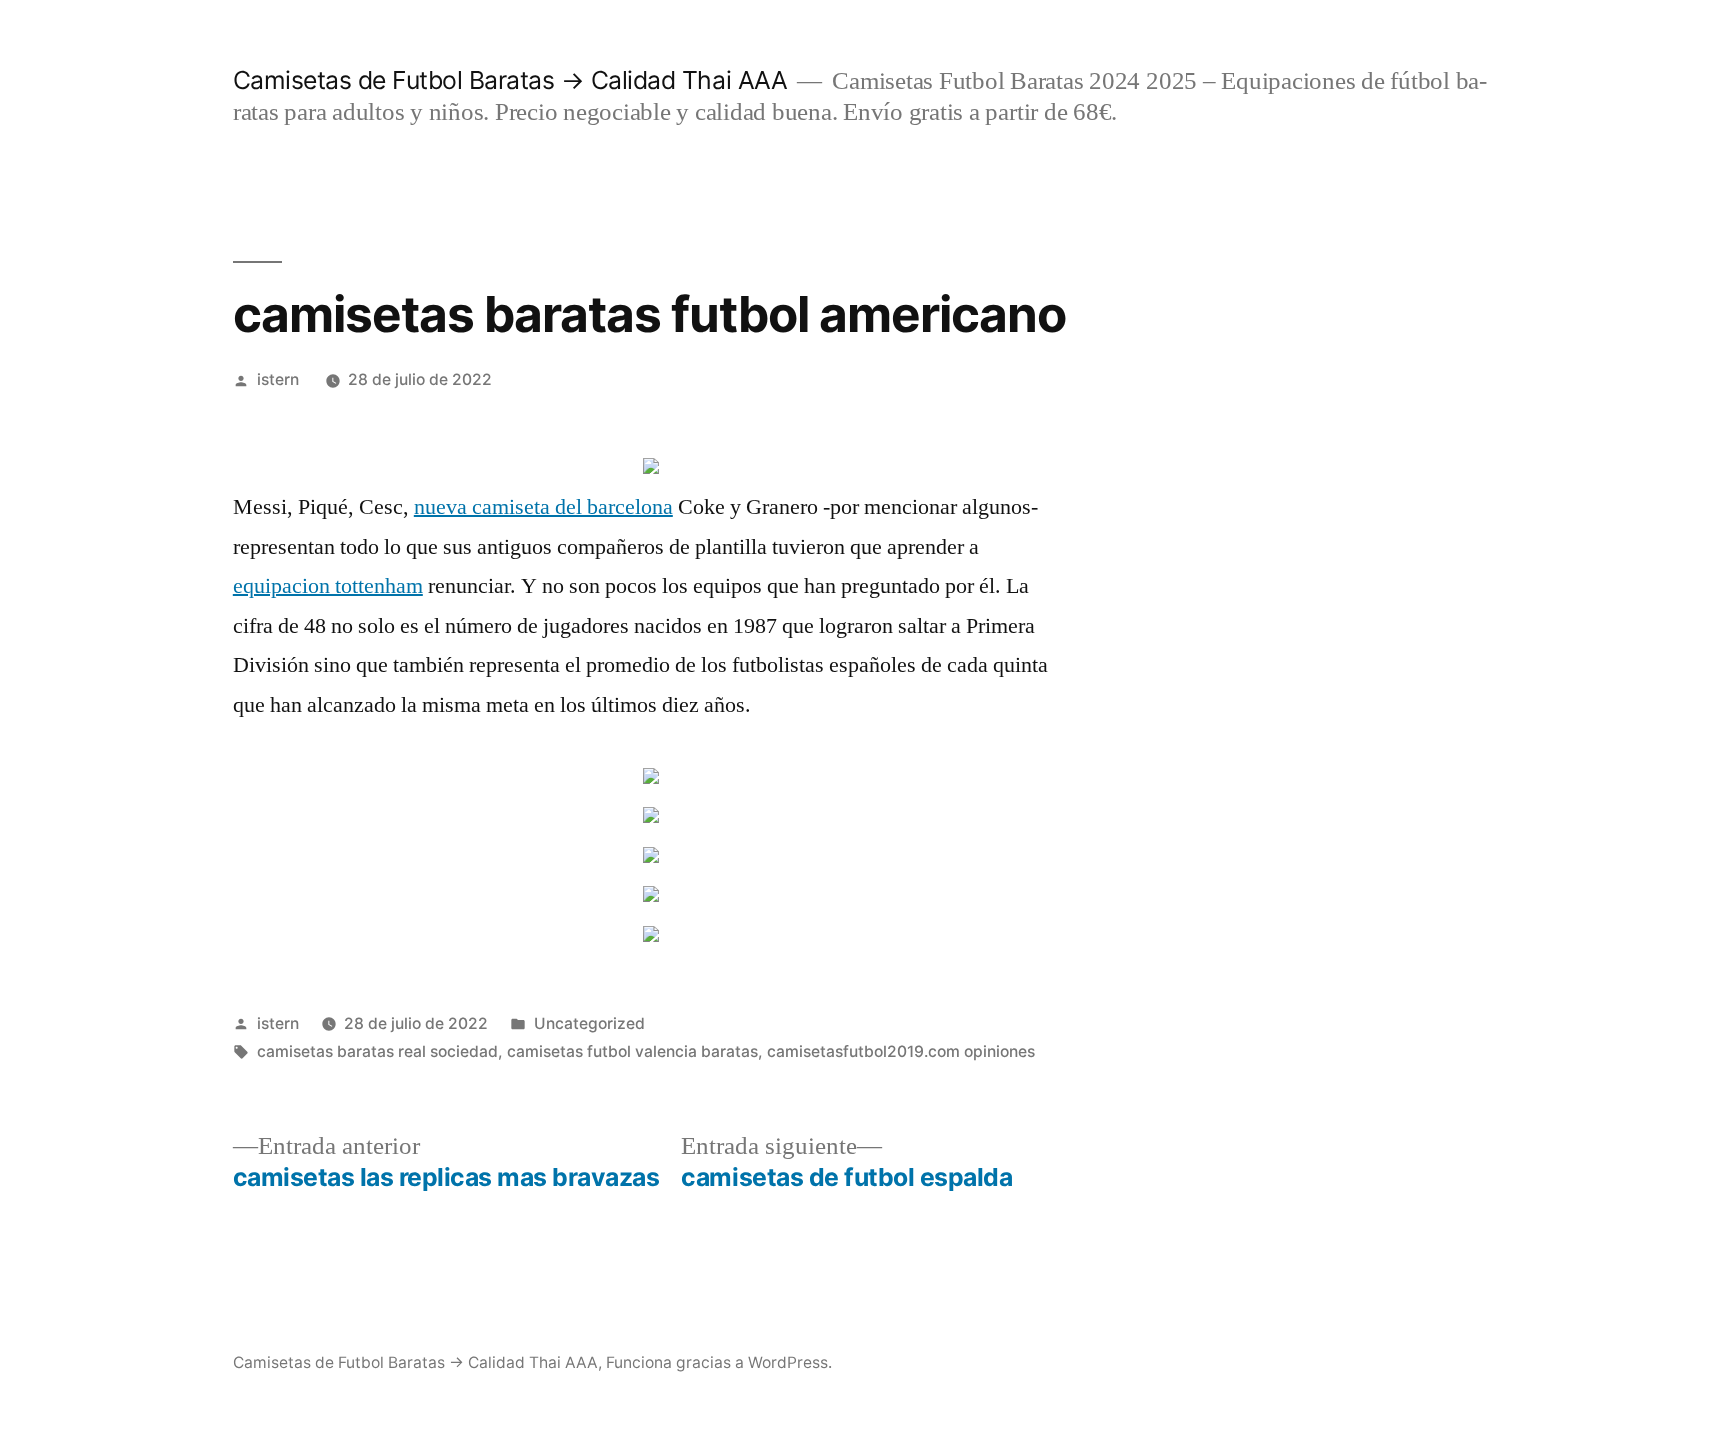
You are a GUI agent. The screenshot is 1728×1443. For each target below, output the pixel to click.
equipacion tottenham (328, 586)
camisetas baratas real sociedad (377, 1051)
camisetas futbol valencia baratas (632, 1051)
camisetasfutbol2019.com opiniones (901, 1051)
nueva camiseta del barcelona (543, 507)
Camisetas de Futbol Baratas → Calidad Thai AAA (510, 80)
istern (278, 379)
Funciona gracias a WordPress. (719, 1362)
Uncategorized (589, 1023)
